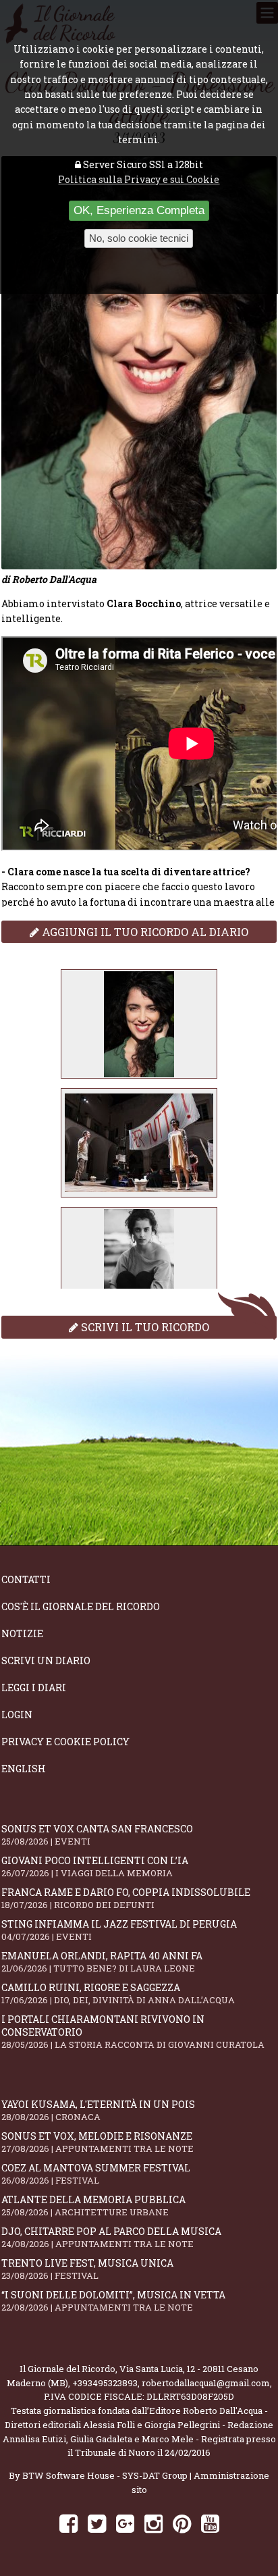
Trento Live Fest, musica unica (87, 2269)
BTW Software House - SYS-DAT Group (105, 2475)
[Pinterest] (182, 2523)
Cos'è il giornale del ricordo (81, 1606)
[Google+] (125, 2523)
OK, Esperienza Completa (139, 210)
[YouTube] (210, 2523)
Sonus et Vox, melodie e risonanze (98, 2142)
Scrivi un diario (46, 1660)
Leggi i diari (34, 1688)
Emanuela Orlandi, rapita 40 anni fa (102, 1962)
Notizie (22, 1633)
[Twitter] (97, 2523)
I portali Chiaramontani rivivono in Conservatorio (133, 2032)
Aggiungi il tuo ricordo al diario (144, 932)
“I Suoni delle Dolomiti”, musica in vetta (113, 2301)
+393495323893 (105, 2383)
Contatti (26, 1579)
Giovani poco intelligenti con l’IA (95, 1866)
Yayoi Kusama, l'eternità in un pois (98, 2110)
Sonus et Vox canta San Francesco (97, 1835)
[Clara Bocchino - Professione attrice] (139, 1024)
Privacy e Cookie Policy (65, 1742)
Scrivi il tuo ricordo (144, 1327)
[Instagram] (154, 2523)
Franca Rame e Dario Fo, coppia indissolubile (126, 1898)
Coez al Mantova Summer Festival (96, 2174)
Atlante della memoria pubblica (93, 2206)
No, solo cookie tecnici (139, 238)
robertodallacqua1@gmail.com (206, 2383)
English (24, 1769)
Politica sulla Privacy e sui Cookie (139, 179)
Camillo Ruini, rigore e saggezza (118, 1993)
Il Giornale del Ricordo (67, 2369)
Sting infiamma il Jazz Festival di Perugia (119, 1930)
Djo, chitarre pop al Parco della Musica (111, 2237)
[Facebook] (68, 2523)
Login (17, 1715)
